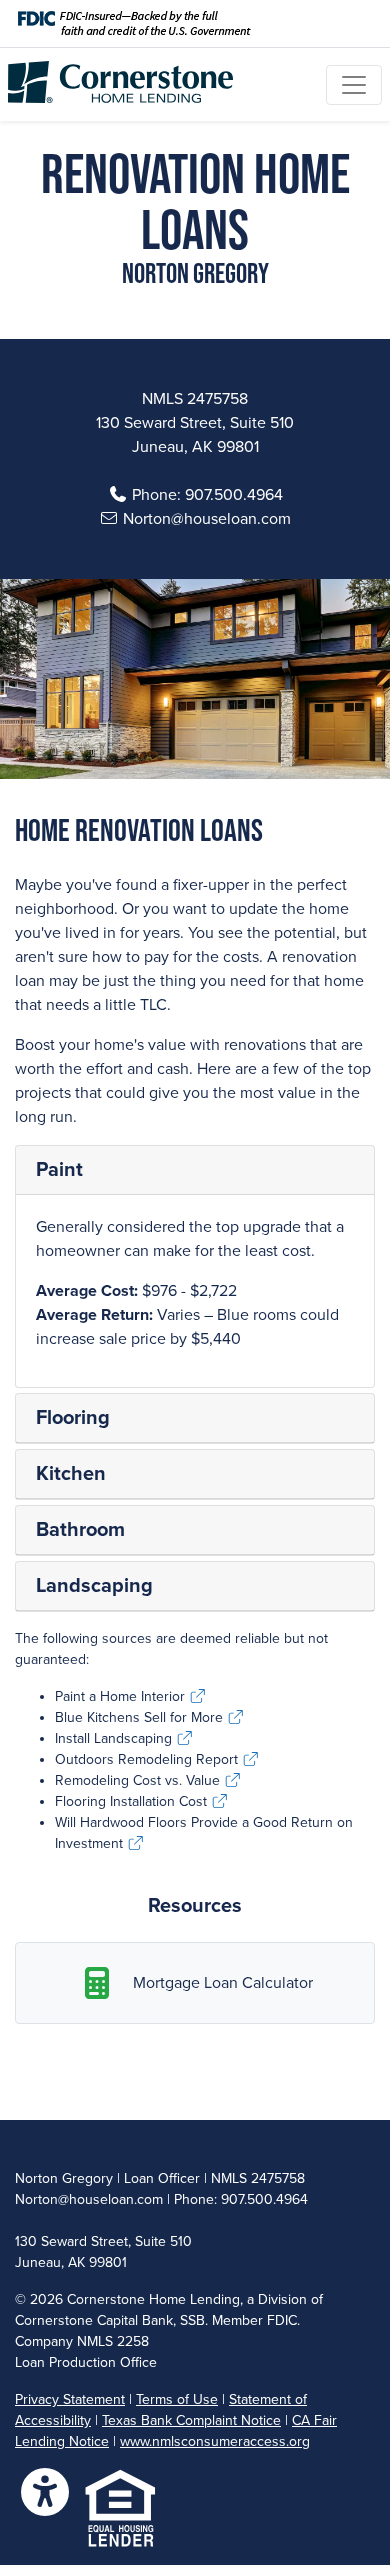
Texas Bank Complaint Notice (191, 2420)
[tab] (195, 1170)
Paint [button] (59, 1170)
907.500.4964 (234, 495)
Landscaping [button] (94, 1586)
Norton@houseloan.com (207, 519)
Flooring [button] (73, 1418)
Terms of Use (177, 2399)
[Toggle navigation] (354, 85)
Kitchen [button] (71, 1474)
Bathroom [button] (80, 1530)
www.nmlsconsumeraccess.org (215, 2441)
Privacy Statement (70, 2399)
